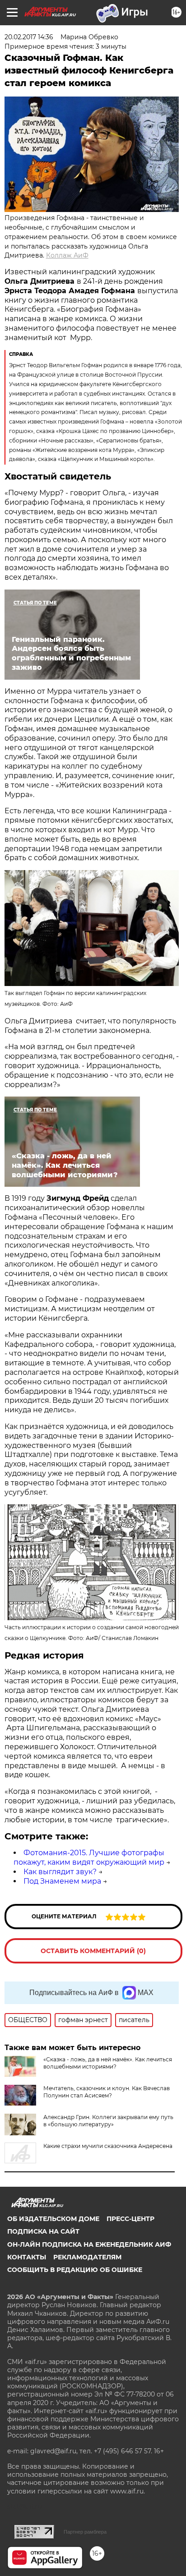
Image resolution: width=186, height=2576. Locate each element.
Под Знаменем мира (62, 1881)
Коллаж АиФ (67, 255)
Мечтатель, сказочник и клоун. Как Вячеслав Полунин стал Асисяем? (107, 2092)
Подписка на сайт (43, 2231)
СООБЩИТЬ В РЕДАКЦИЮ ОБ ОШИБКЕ (75, 2270)
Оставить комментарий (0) (93, 1951)
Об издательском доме (53, 2219)
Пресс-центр (130, 2219)
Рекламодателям (87, 2257)
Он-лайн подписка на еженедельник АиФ (89, 2244)
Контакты (27, 2257)
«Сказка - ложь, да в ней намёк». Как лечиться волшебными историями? (108, 2063)
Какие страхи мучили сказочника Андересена (108, 2146)
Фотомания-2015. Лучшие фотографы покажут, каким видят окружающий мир (89, 1857)
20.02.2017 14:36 (29, 37)
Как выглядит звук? (60, 1872)
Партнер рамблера (85, 2532)
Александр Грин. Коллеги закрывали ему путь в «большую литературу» (108, 2121)
